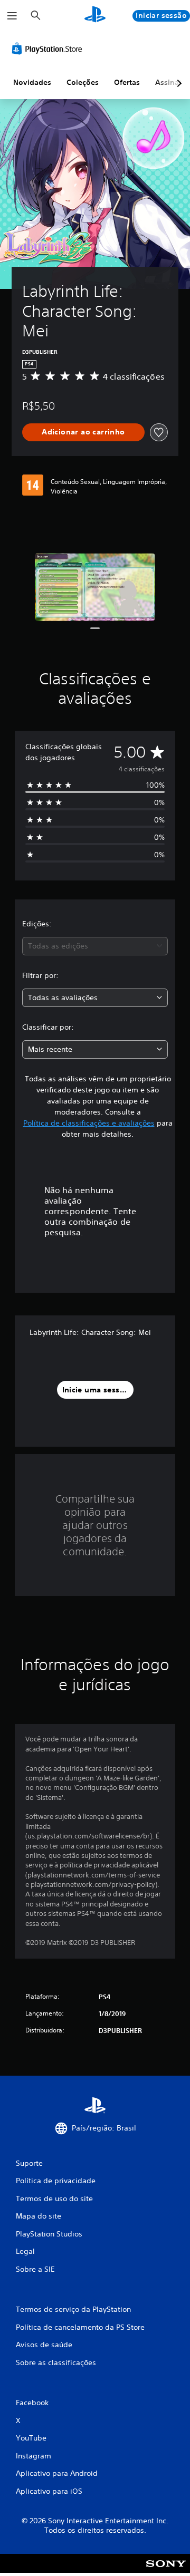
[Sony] (166, 2570)
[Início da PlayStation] (95, 16)
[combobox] (95, 946)
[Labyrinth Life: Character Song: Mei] (95, 587)
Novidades (32, 82)
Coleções (83, 82)
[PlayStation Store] (49, 49)
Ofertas (127, 82)
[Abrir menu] (12, 16)
